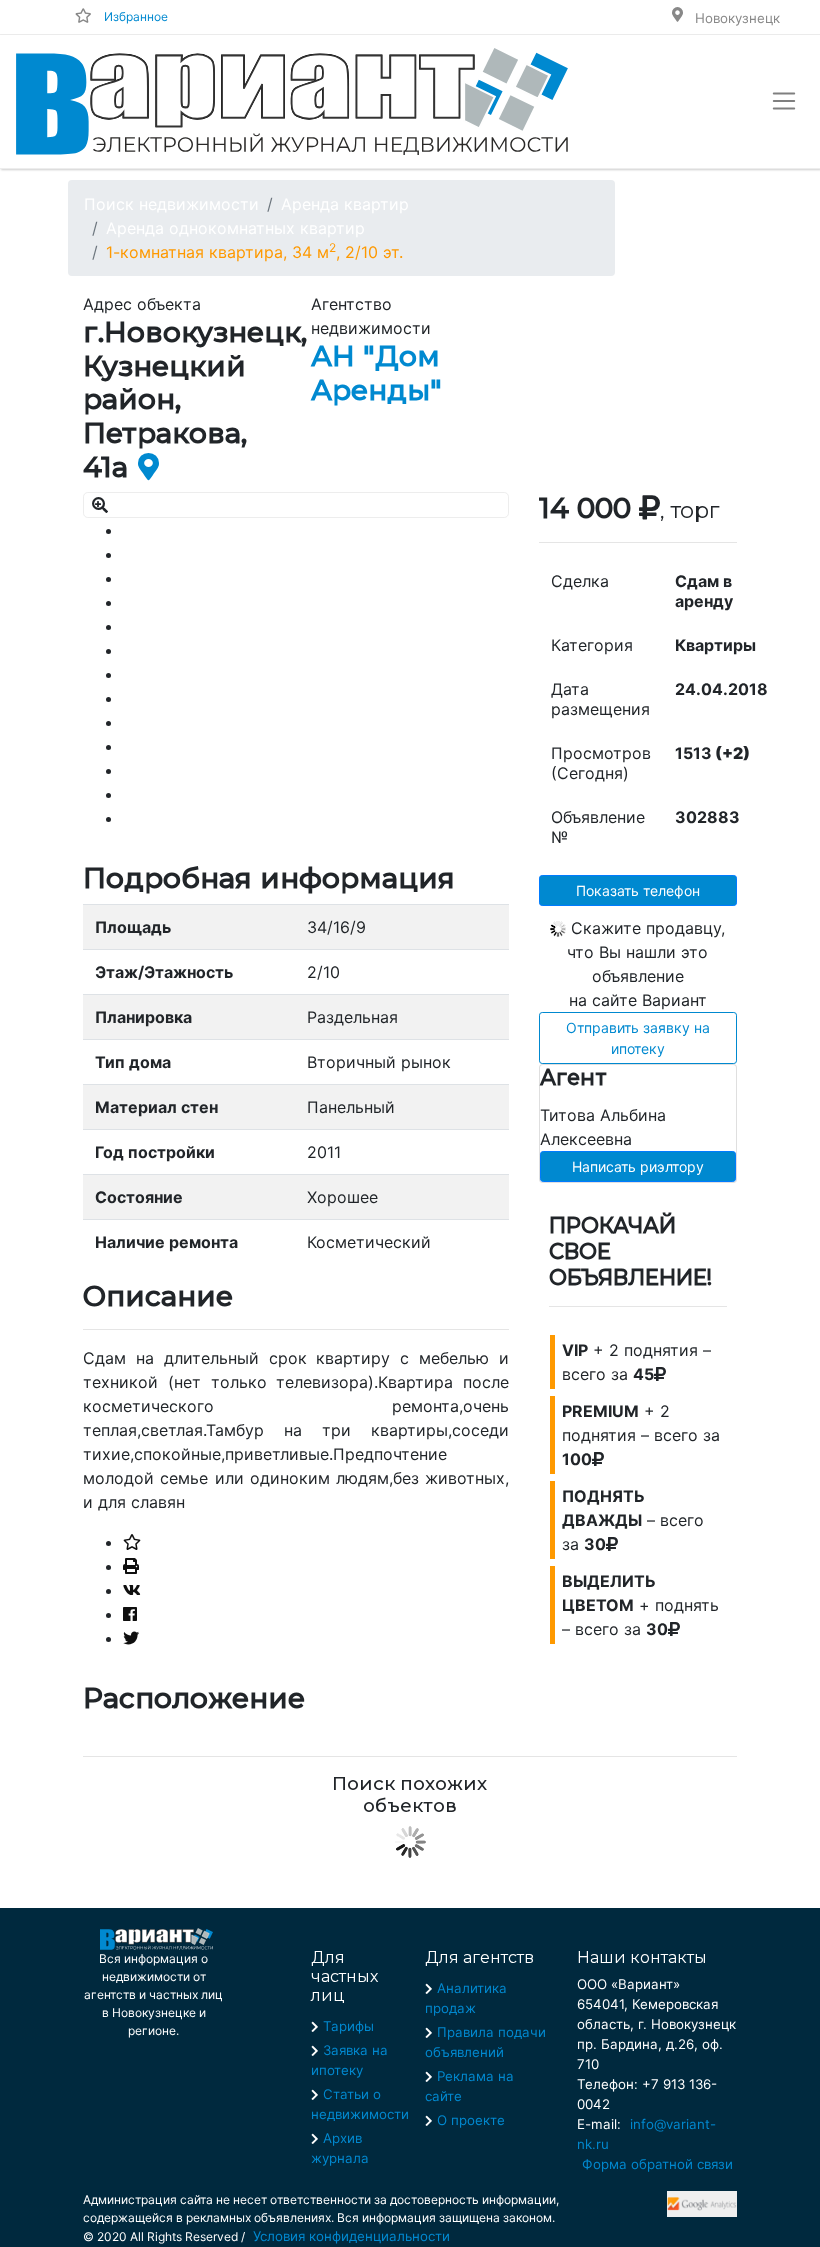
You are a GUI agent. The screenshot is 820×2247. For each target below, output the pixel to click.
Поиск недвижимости (171, 204)
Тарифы (348, 2026)
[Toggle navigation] (784, 101)
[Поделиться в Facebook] (130, 1614)
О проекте (471, 2120)
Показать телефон (638, 890)
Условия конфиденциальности (351, 2236)
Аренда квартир (345, 204)
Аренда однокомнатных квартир (235, 228)
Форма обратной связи (657, 2164)
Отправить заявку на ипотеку (638, 1038)
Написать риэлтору (638, 1166)
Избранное (136, 16)
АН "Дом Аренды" (376, 373)
